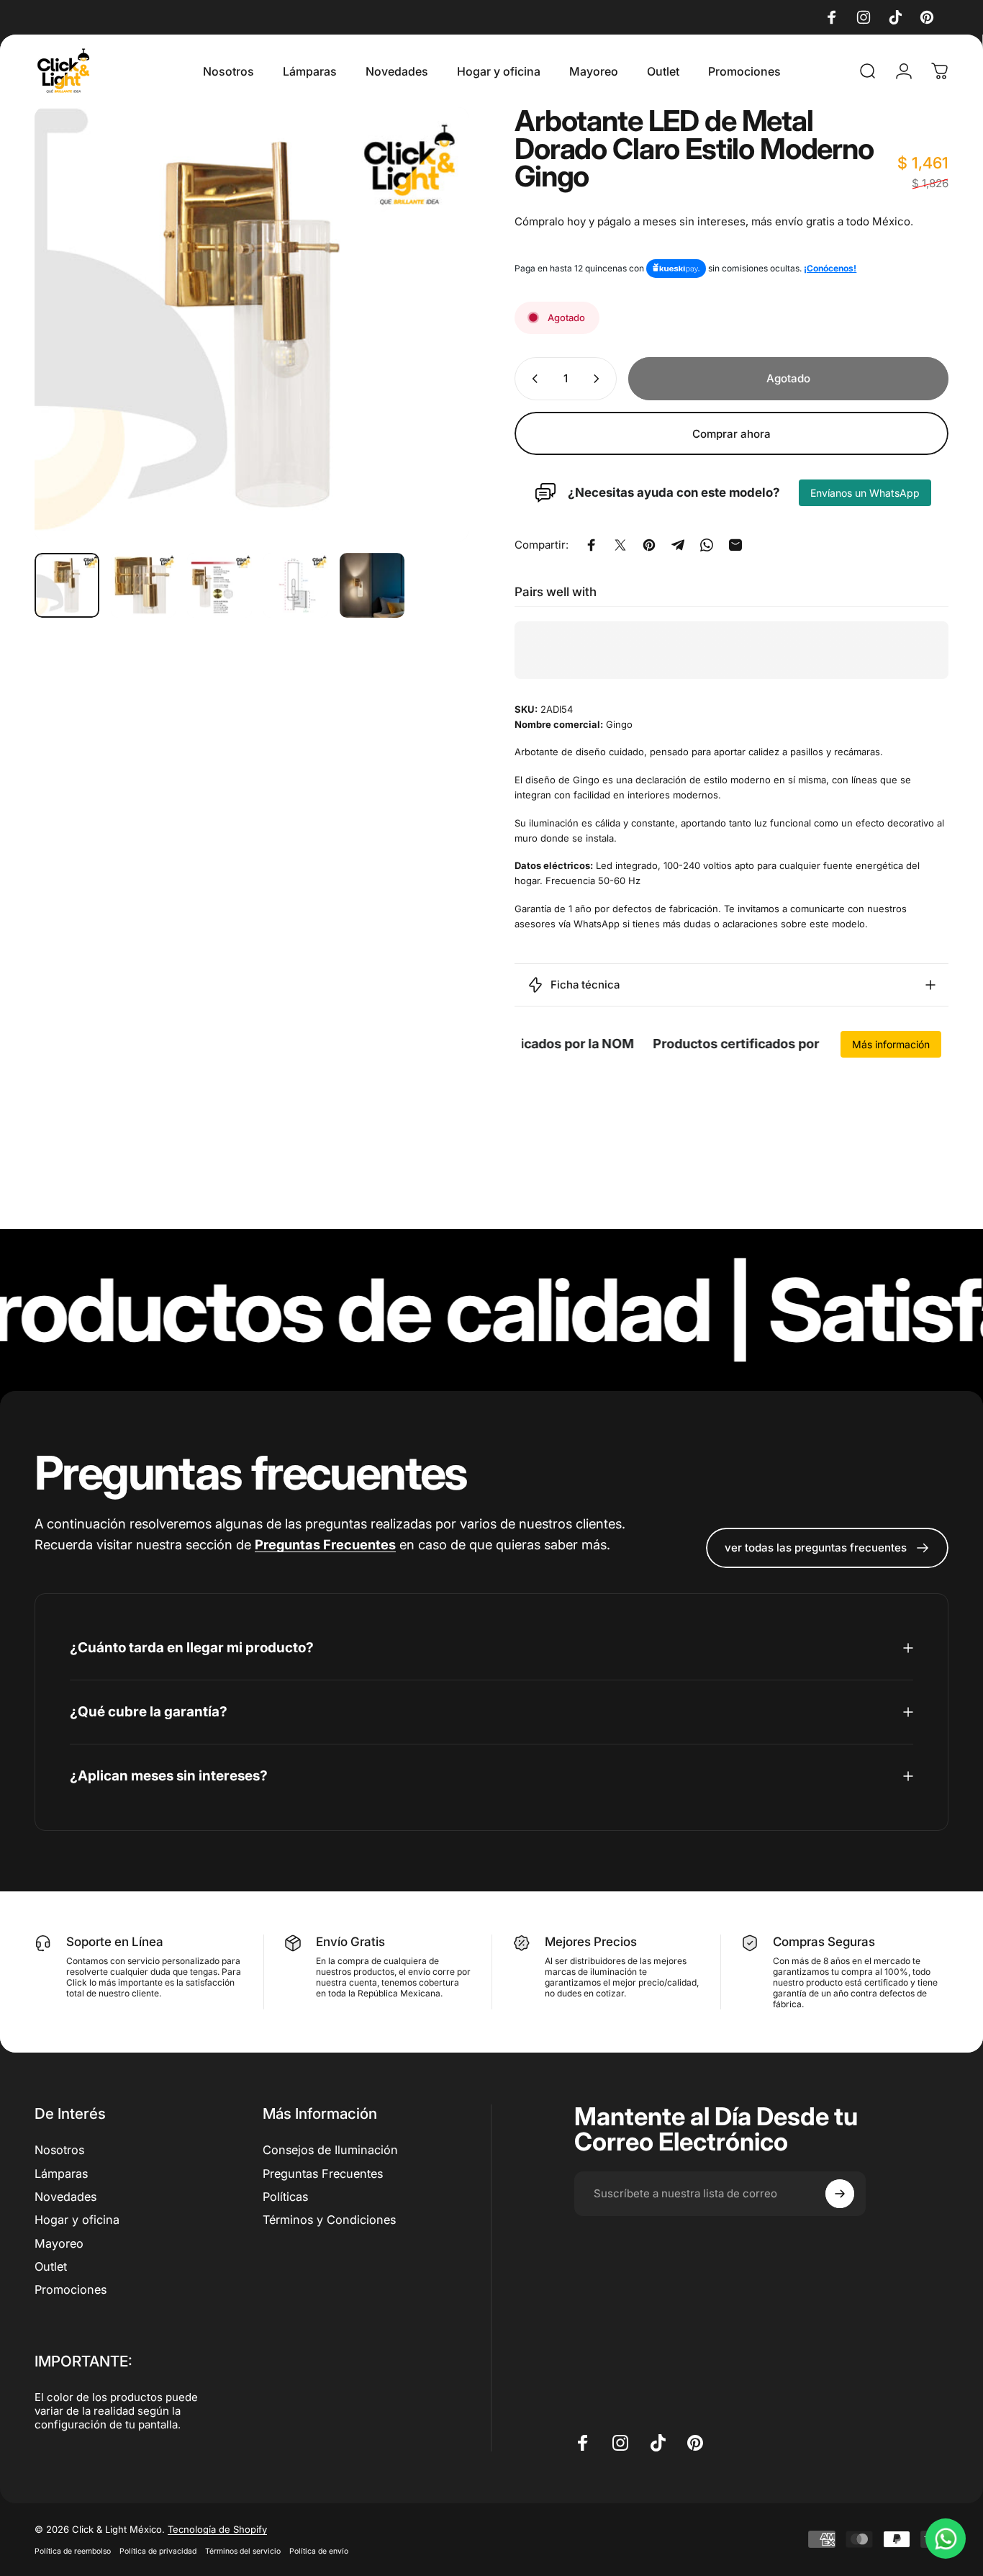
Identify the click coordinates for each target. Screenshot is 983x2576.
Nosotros (59, 2150)
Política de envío (319, 2551)
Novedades (65, 2197)
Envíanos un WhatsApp (865, 493)
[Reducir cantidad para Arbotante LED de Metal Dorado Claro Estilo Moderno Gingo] (532, 379)
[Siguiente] (431, 324)
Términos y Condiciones (329, 2220)
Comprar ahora (731, 433)
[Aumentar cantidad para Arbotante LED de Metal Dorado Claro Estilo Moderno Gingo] (599, 379)
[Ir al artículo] (67, 585)
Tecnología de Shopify (217, 2529)
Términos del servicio (243, 2551)
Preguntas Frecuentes (323, 2174)
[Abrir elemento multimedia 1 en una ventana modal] (252, 324)
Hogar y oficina (77, 2220)
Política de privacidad (158, 2551)
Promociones (71, 2290)
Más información (891, 1044)
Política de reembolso (73, 2551)
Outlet (51, 2266)
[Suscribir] (840, 2194)
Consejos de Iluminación (330, 2150)
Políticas (285, 2197)
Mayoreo (59, 2243)
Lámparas (61, 2174)
